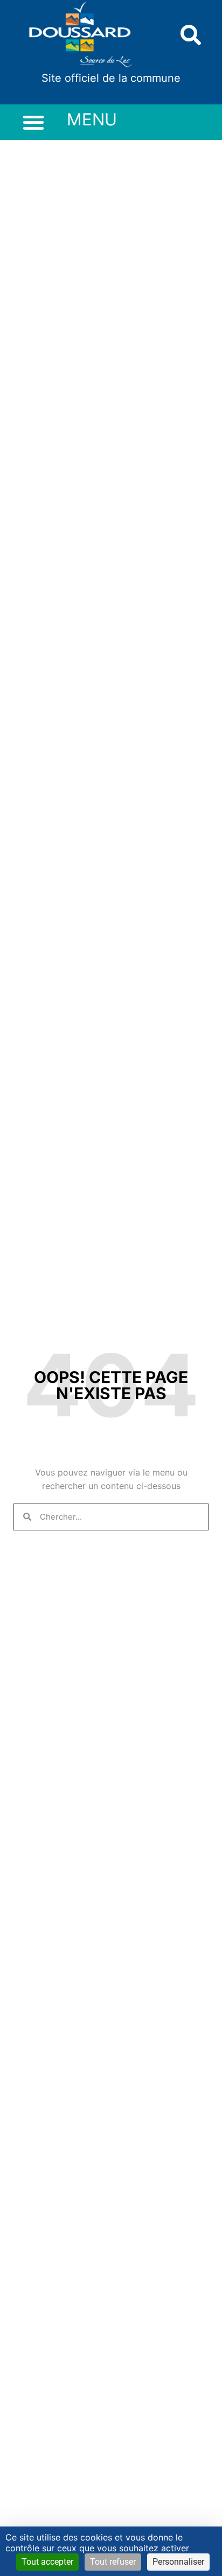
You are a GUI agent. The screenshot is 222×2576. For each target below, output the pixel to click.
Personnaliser (178, 2562)
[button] (191, 35)
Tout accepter (47, 2562)
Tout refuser (113, 2562)
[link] (81, 35)
